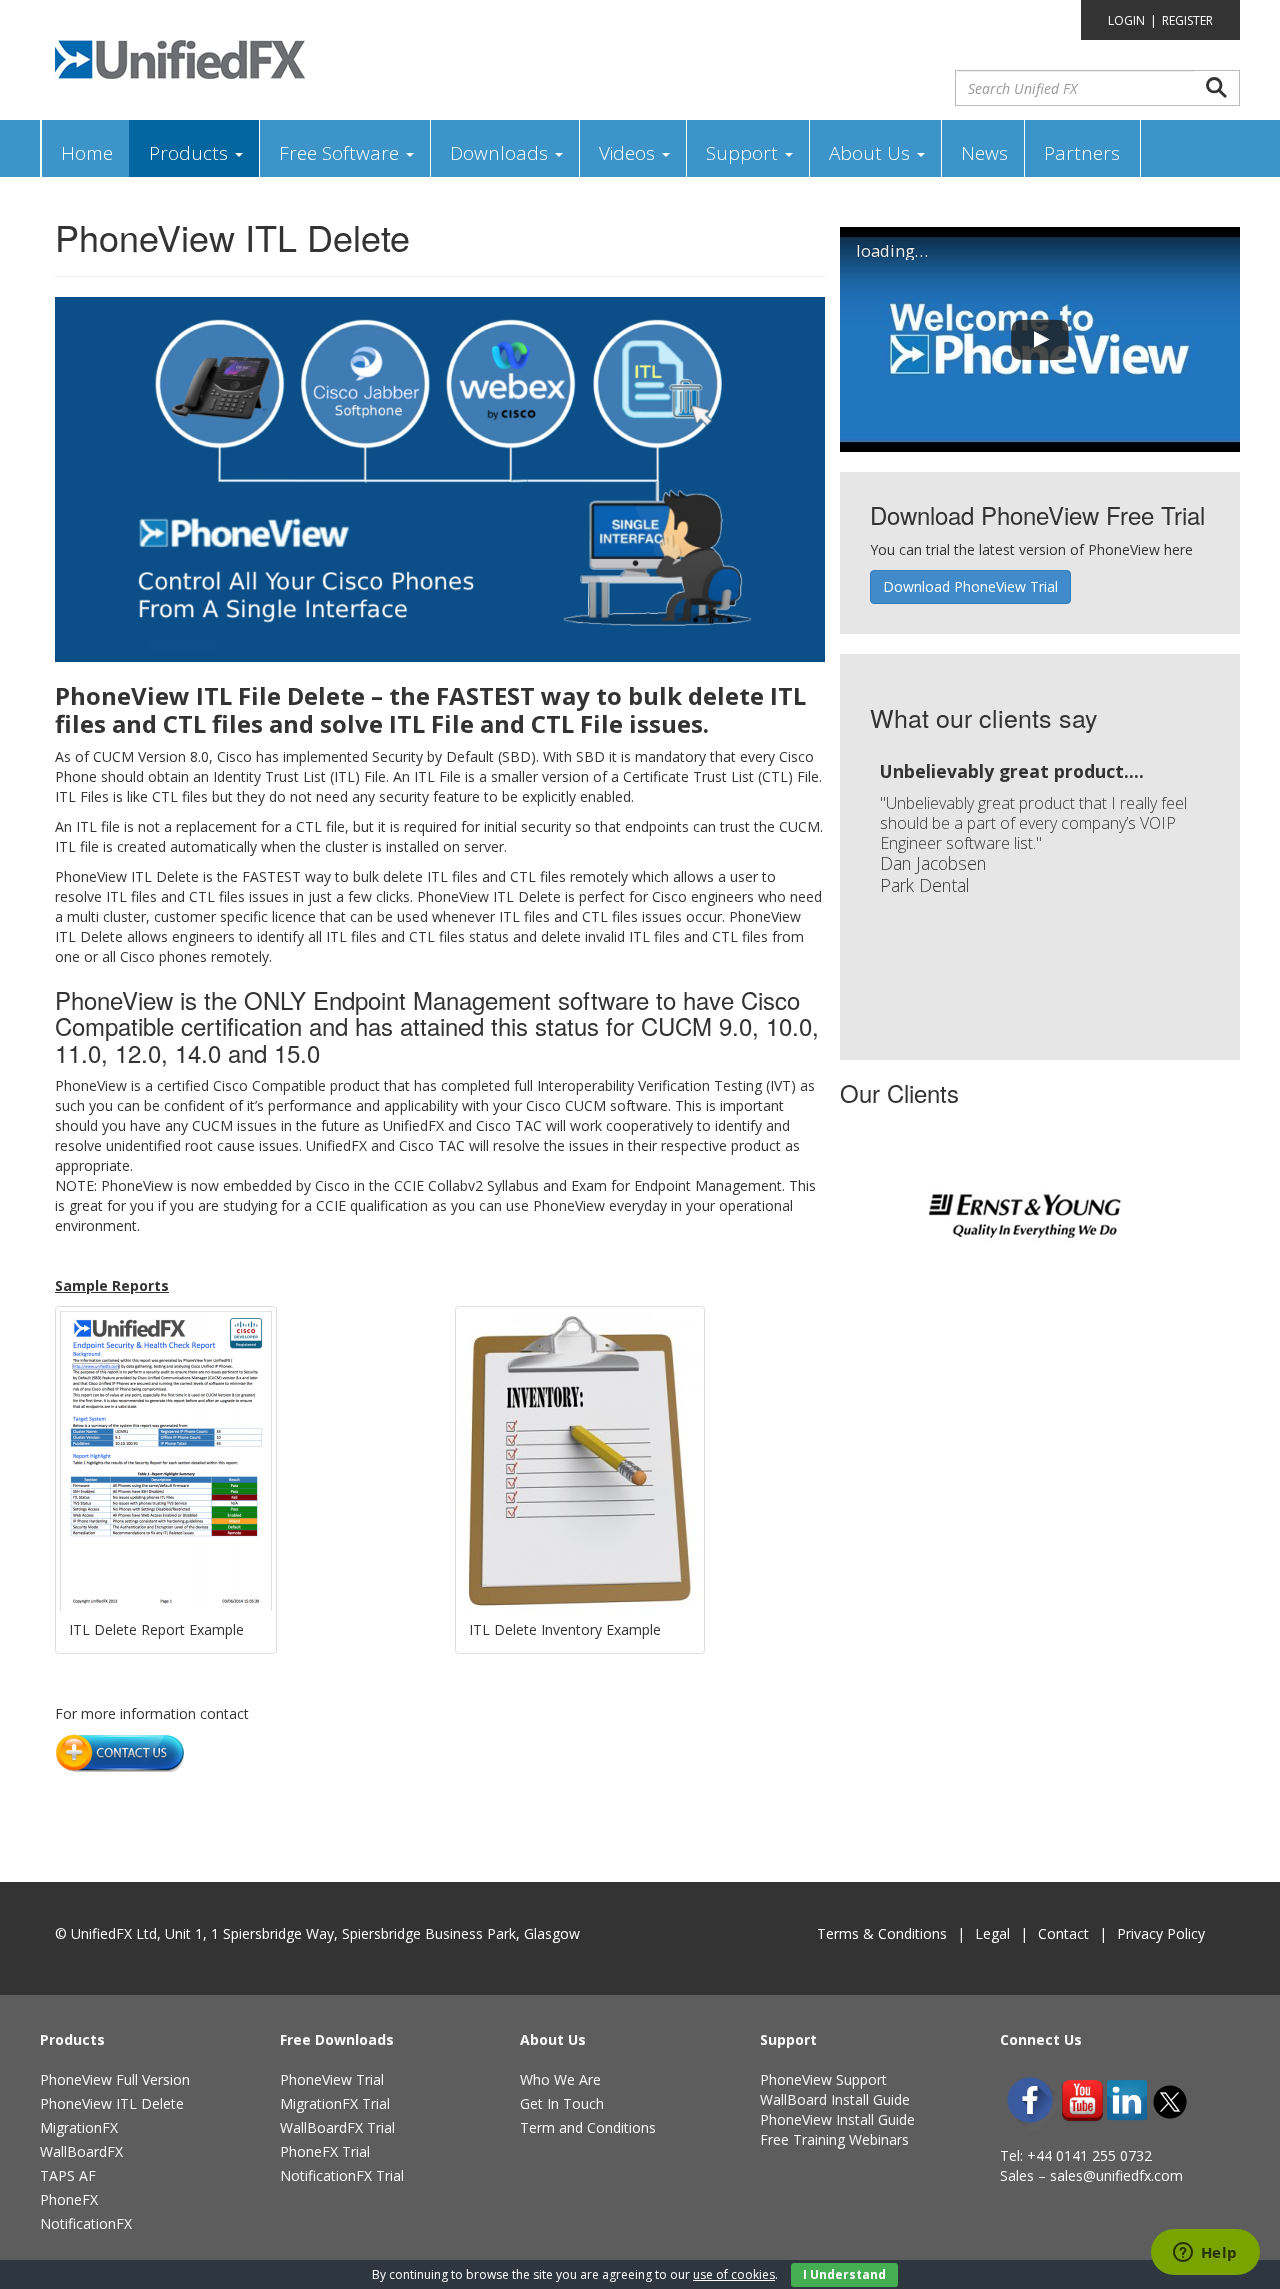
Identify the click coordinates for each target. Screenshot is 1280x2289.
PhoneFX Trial (325, 2151)
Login (1126, 20)
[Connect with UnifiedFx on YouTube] (1082, 2100)
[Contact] (120, 1751)
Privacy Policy (1161, 1933)
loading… (892, 251)
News (984, 153)
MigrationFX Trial (335, 2103)
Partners (1082, 153)
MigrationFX (79, 2127)
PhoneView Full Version (115, 2079)
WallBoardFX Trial (337, 2127)
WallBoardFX (81, 2151)
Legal (992, 1933)
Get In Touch (562, 2103)
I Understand (844, 2274)
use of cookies (734, 2274)
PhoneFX (69, 2199)
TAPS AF (68, 2175)
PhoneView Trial (332, 2079)
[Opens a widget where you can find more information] (1205, 2254)
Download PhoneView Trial (970, 586)
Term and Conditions (588, 2127)
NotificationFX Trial (342, 2175)
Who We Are (560, 2079)
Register (1187, 20)
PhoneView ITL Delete (112, 2103)
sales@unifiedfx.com (1116, 2175)
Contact (1063, 1933)
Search (1217, 88)
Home (87, 153)
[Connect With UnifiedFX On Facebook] (1030, 2100)
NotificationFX (86, 2223)
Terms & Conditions (882, 1933)
